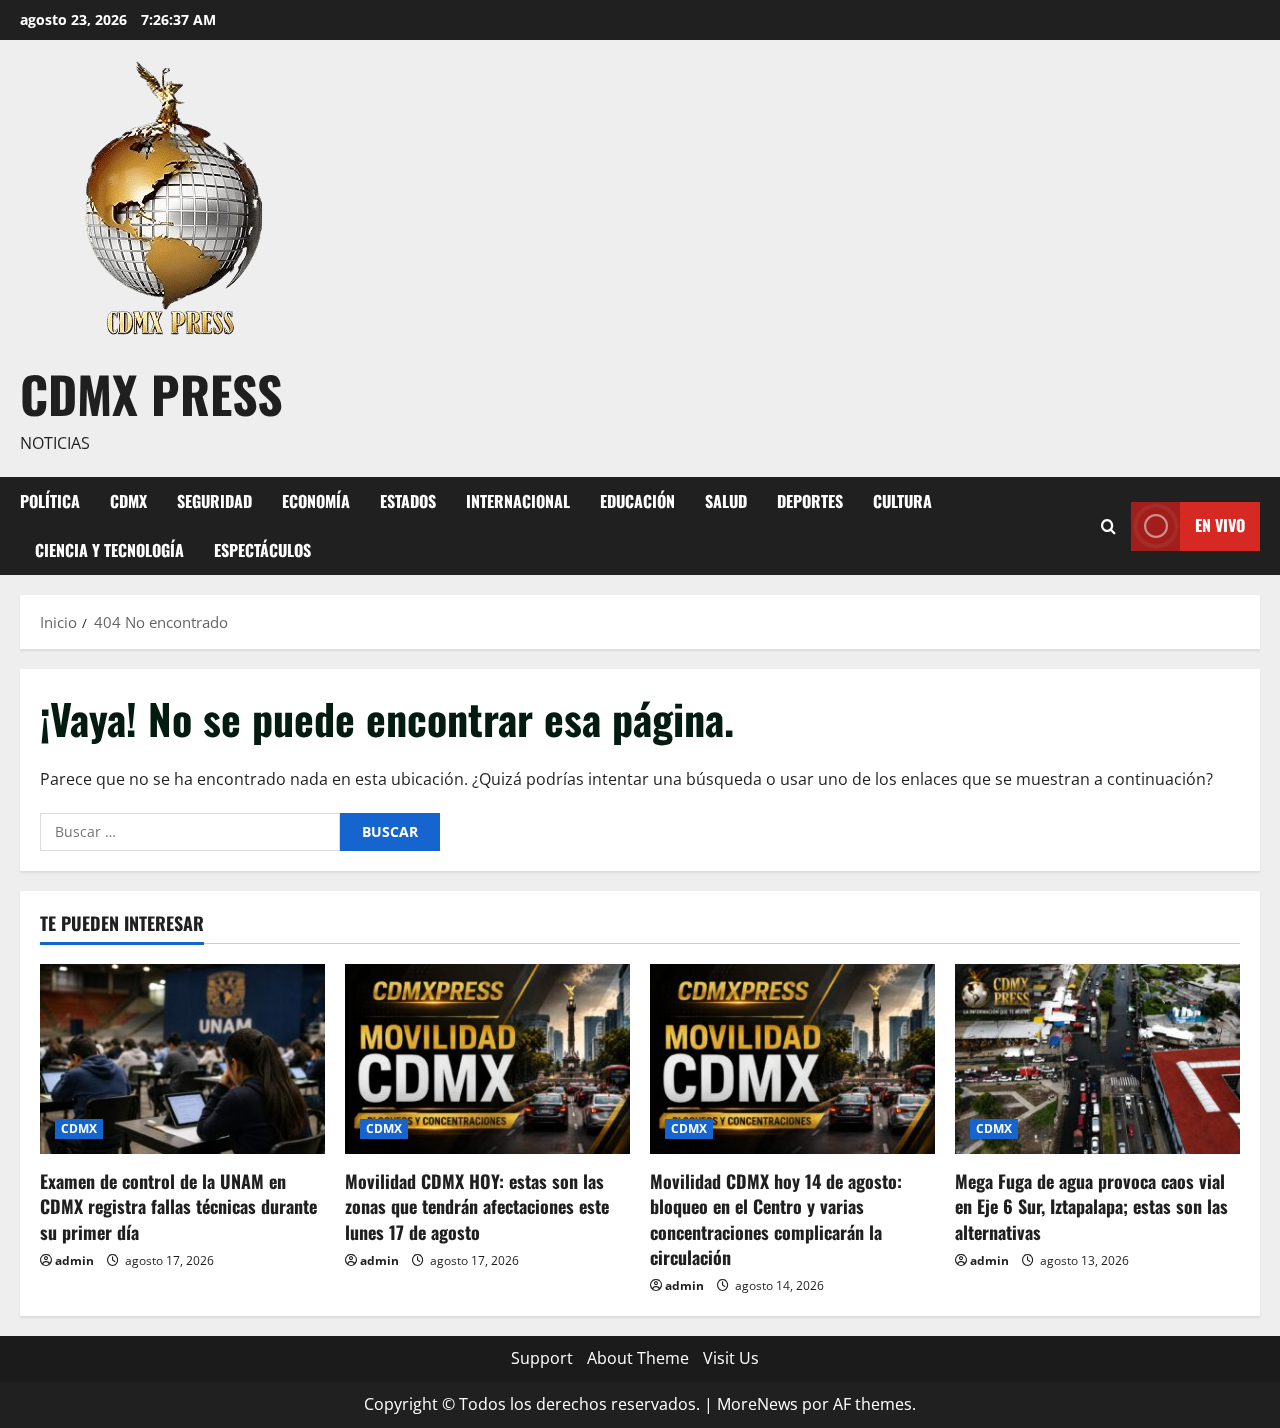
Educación (637, 501)
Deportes (810, 501)
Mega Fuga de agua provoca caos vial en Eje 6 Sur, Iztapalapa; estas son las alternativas (1091, 1206)
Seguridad (214, 501)
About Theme (638, 1358)
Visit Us (731, 1358)
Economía (316, 501)
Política (50, 501)
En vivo (1220, 525)
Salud (726, 501)
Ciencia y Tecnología (109, 550)
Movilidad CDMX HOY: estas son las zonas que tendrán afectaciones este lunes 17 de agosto (477, 1206)
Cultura (902, 501)
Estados (408, 501)
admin (74, 1260)
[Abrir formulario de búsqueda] (1108, 525)
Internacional (518, 501)
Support (542, 1358)
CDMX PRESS (151, 393)
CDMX (128, 501)
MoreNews (757, 1404)
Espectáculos (262, 550)
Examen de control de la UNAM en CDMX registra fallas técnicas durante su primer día (178, 1206)
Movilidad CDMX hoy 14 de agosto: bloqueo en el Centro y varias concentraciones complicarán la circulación (776, 1219)
